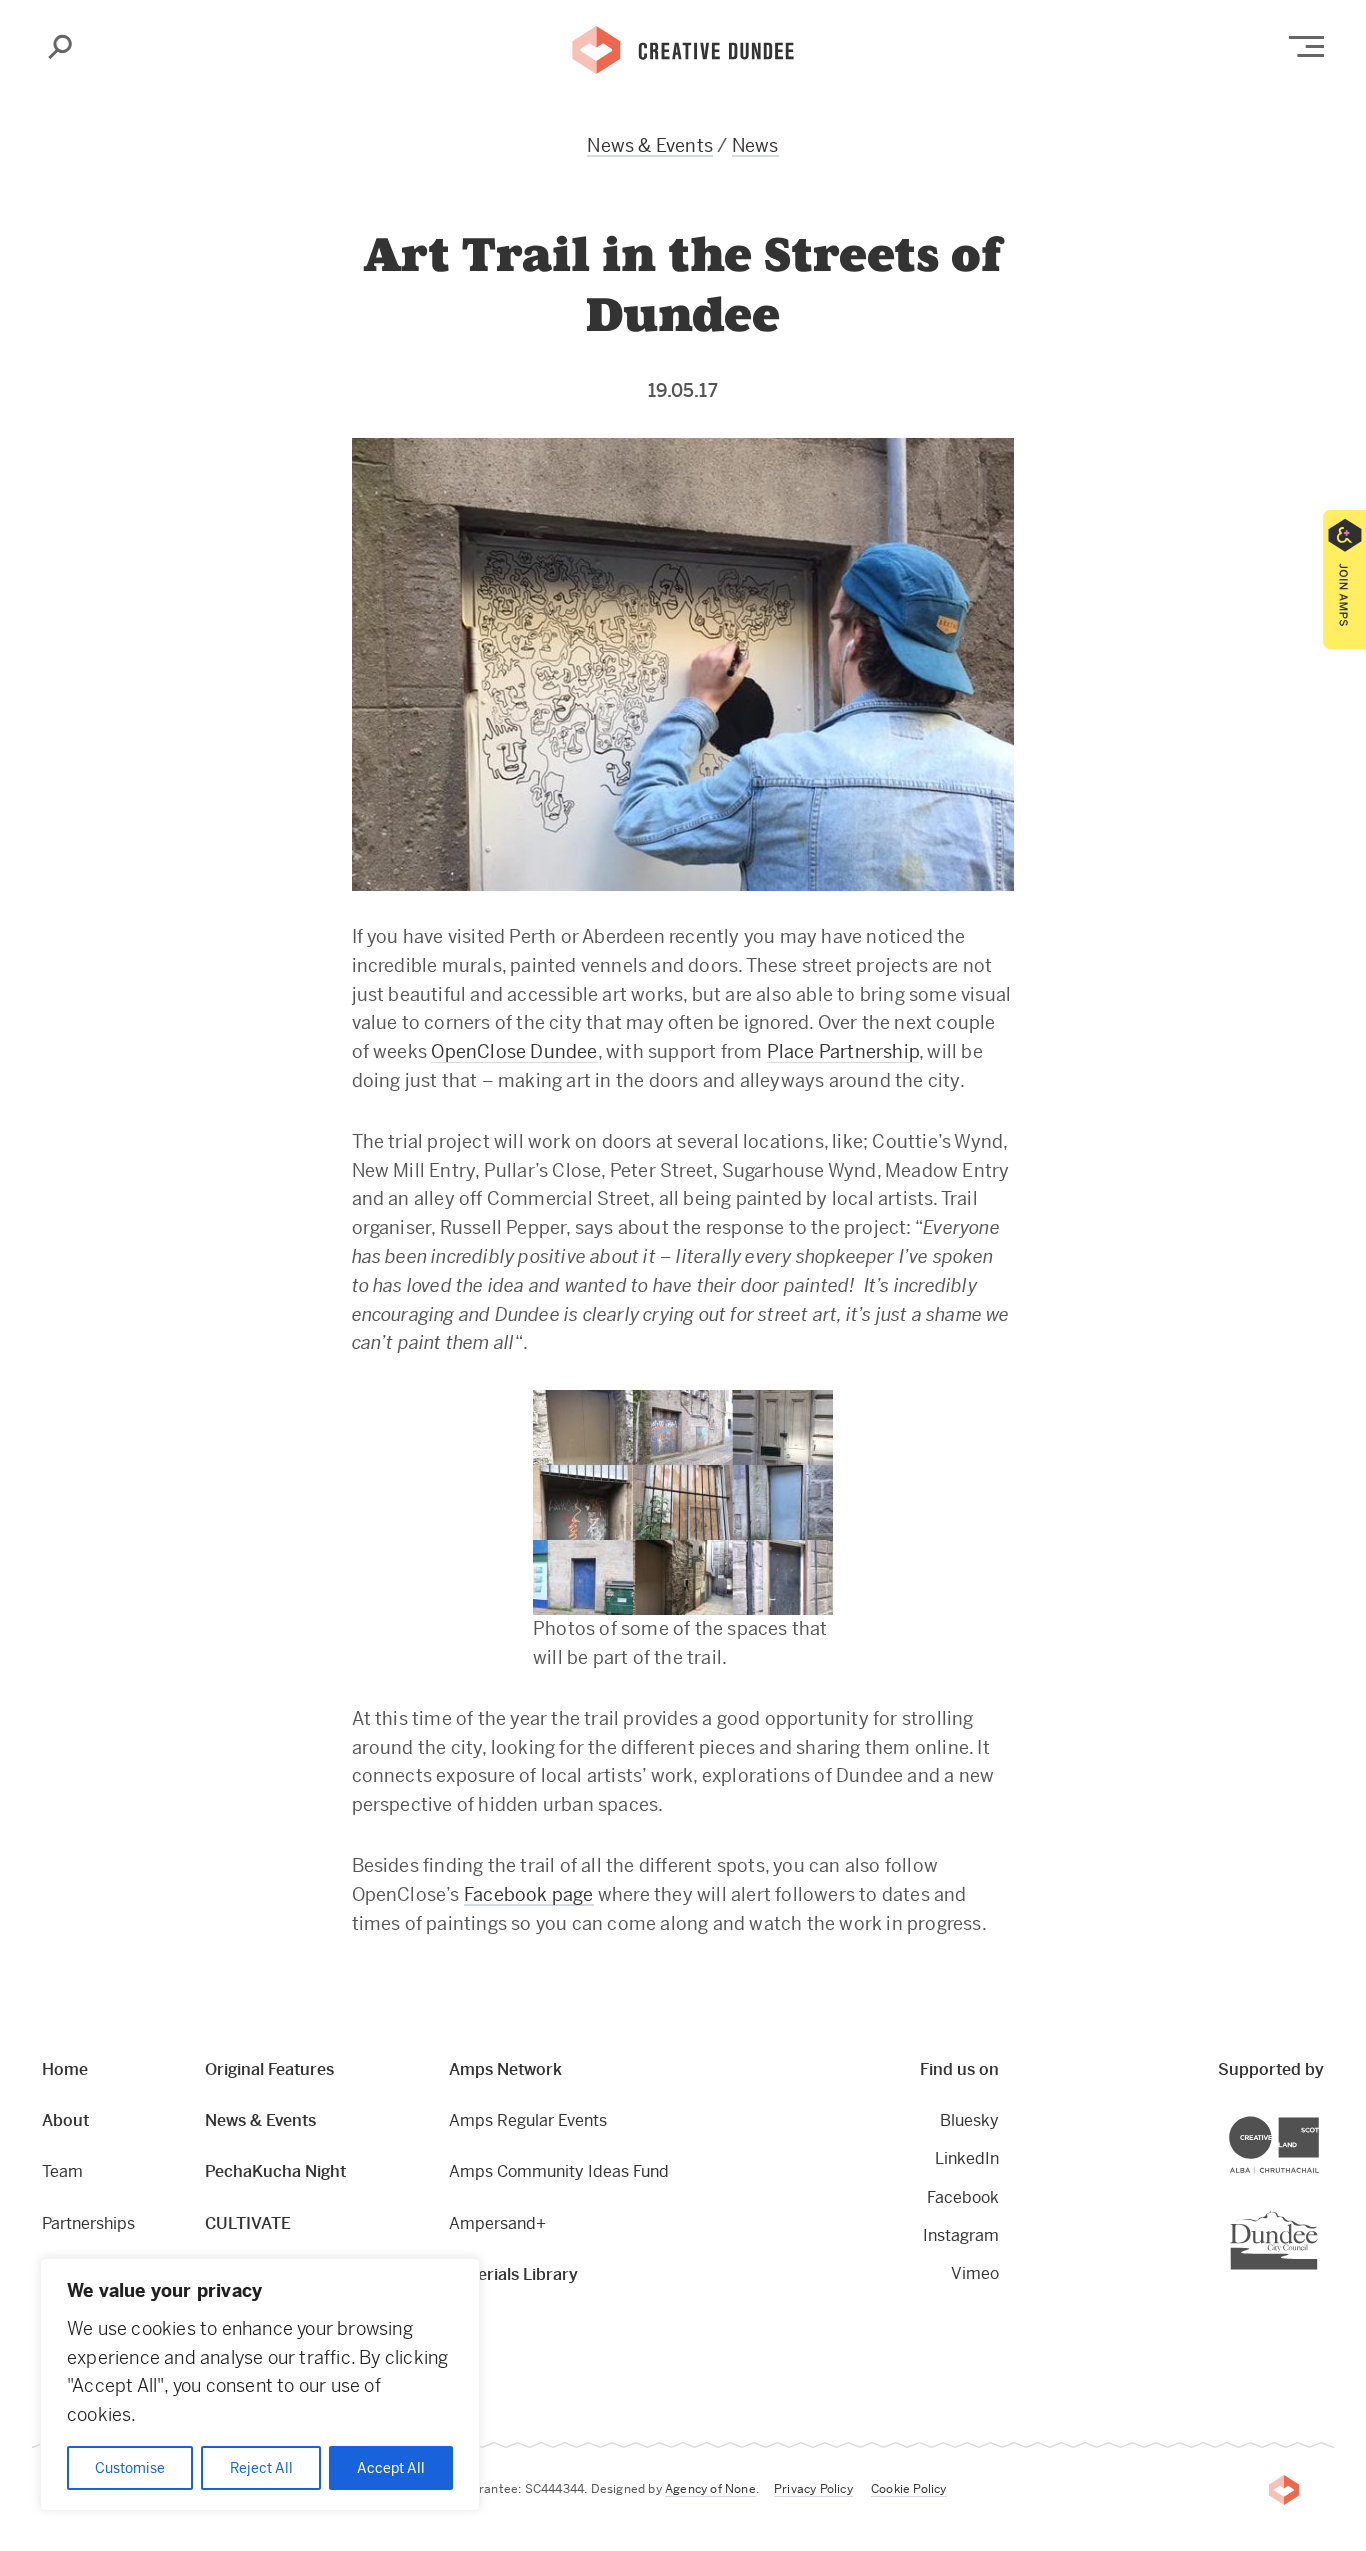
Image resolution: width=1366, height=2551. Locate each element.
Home (65, 2069)
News (755, 145)
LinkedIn (966, 2158)
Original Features (269, 2069)
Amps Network (505, 2069)
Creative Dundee (683, 48)
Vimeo (974, 2273)
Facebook (962, 2197)
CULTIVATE (248, 2223)
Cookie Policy (909, 2489)
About (65, 2120)
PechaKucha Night (275, 2171)
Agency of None (710, 2489)
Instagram (960, 2235)
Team (62, 2171)
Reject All (261, 2468)
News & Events (650, 145)
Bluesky (969, 2120)
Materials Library (513, 2274)
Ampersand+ (497, 2223)
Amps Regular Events (528, 2120)
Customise (130, 2468)
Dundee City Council (1317, 2213)
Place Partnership (843, 1051)
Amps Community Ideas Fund (559, 2171)
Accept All (391, 2468)
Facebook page (529, 1894)
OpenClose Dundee (514, 1051)
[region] (260, 2384)
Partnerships (88, 2223)
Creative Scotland (1318, 2119)
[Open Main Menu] (1306, 46)
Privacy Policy (813, 2489)
